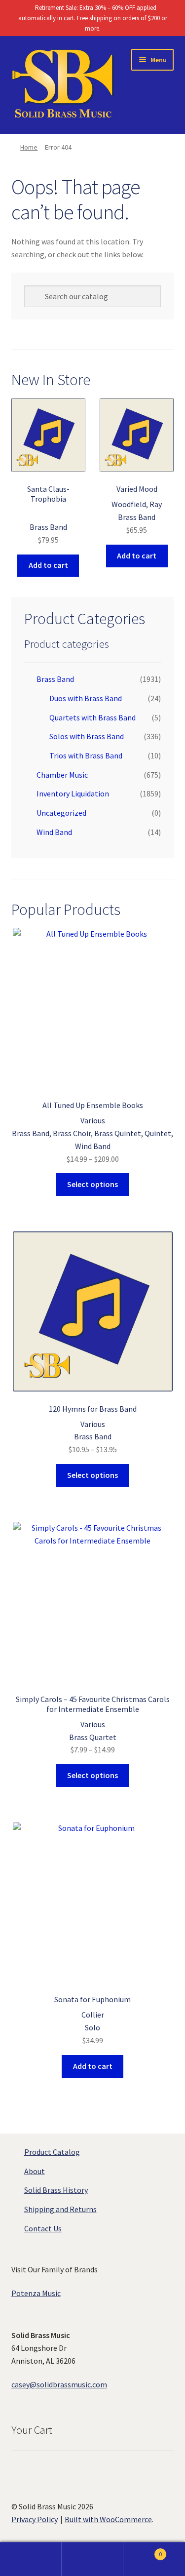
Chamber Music (62, 775)
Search (92, 2559)
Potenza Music (36, 2293)
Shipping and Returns (60, 2209)
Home (29, 147)
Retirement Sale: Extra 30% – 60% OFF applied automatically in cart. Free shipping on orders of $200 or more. (93, 18)
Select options (92, 1184)
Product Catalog (52, 2152)
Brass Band (55, 679)
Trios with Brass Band (86, 755)
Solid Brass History (56, 2190)
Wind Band (54, 832)
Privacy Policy (35, 2519)
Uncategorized (61, 813)
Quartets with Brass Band (92, 717)
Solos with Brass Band (87, 736)
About (35, 2171)
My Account (31, 2559)
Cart (143, 2551)
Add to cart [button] (48, 565)
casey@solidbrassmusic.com (59, 2384)
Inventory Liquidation (73, 793)
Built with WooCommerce (108, 2519)
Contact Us (43, 2228)
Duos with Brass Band (86, 698)
